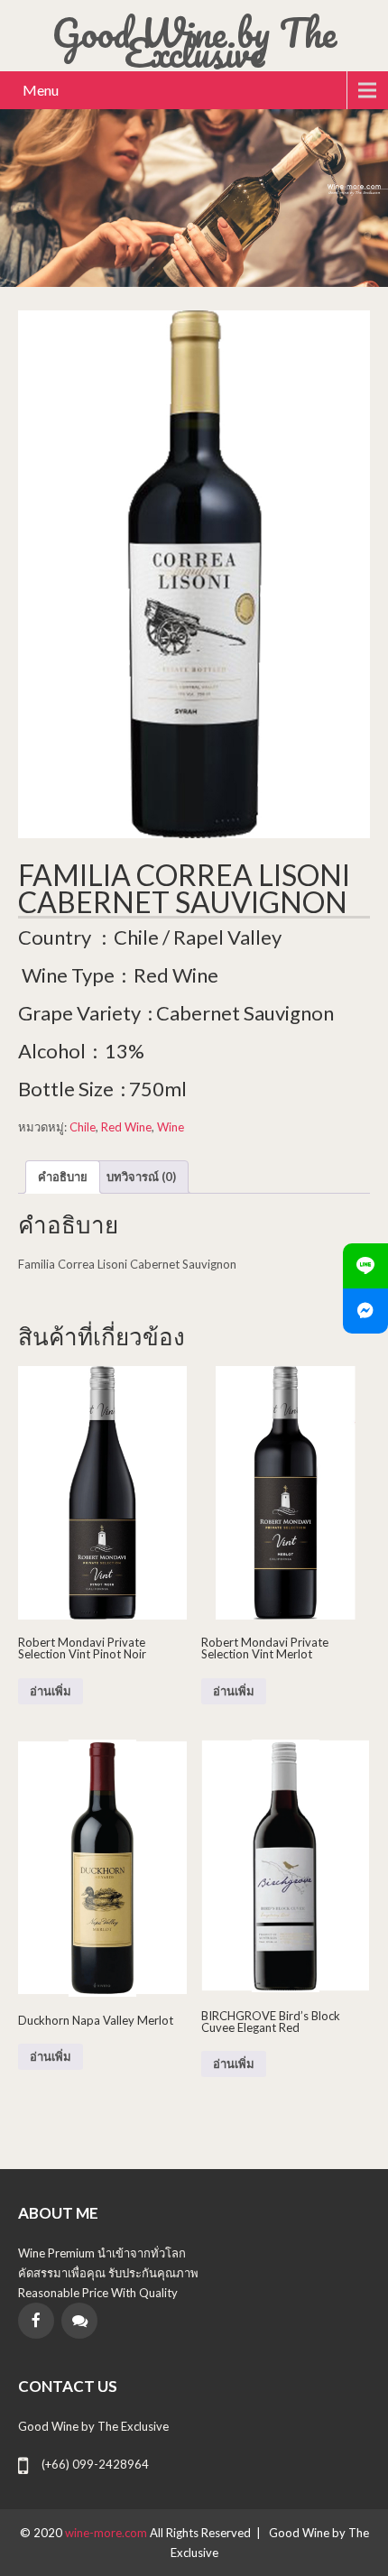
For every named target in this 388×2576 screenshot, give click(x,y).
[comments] (79, 2321)
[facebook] (36, 2321)
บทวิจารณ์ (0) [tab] (141, 1177)
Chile (83, 1127)
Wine (171, 1127)
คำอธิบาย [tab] (63, 1177)
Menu (41, 90)
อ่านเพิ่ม (51, 1691)
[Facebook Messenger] (365, 1311)
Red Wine (126, 1127)
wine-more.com (107, 2533)
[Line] (365, 1266)
